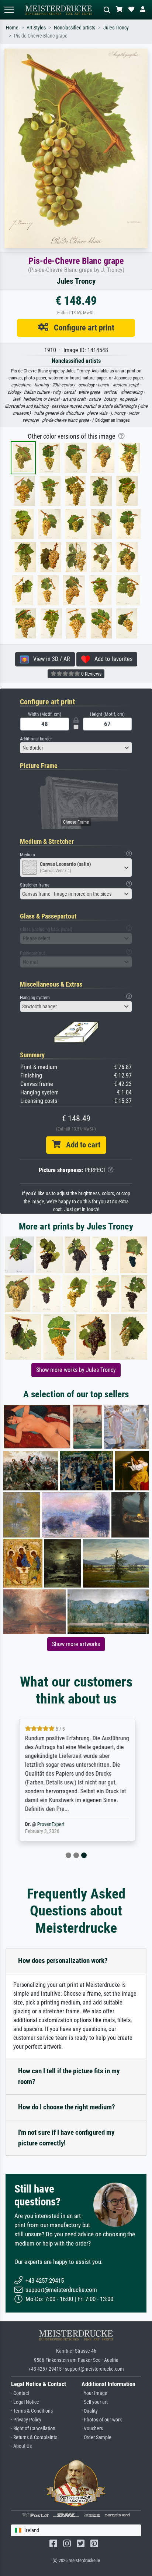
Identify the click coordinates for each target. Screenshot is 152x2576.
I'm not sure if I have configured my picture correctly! (66, 2138)
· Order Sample (96, 2437)
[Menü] (9, 10)
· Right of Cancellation (33, 2429)
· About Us (21, 2446)
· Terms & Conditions (32, 2411)
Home (12, 28)
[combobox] (76, 748)
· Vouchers (92, 2429)
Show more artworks (76, 1644)
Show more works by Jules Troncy (76, 1370)
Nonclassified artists (75, 28)
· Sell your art (95, 2402)
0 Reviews (91, 674)
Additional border (36, 739)
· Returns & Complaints (34, 2437)
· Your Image (94, 2393)
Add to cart (80, 1145)
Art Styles (36, 28)
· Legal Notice (25, 2402)
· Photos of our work (102, 2420)
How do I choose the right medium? (67, 2107)
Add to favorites (111, 659)
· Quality (90, 2411)
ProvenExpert (50, 1824)
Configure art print (81, 328)
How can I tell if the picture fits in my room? (69, 2076)
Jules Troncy (116, 28)
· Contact (20, 2393)
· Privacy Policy (26, 2420)
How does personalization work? (63, 1961)
